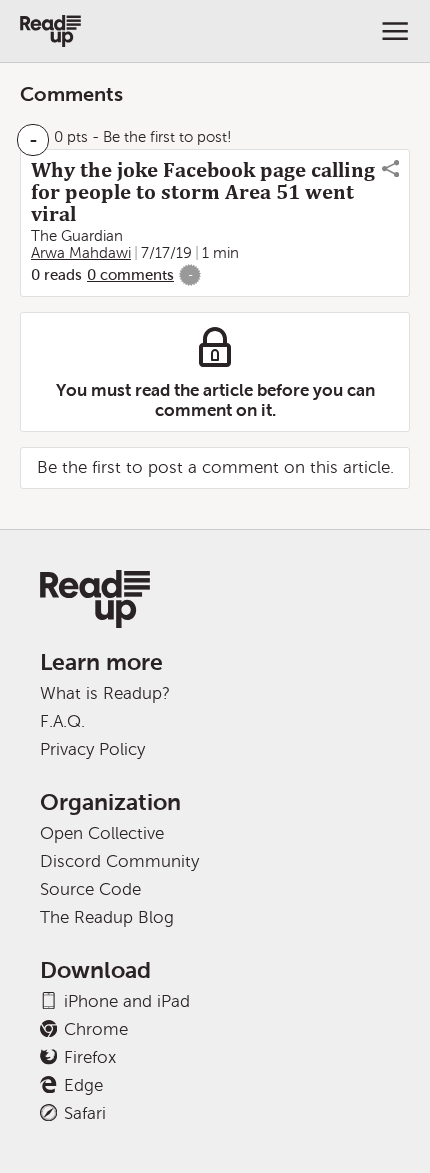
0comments (130, 275)
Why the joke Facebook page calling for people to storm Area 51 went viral (203, 192)
